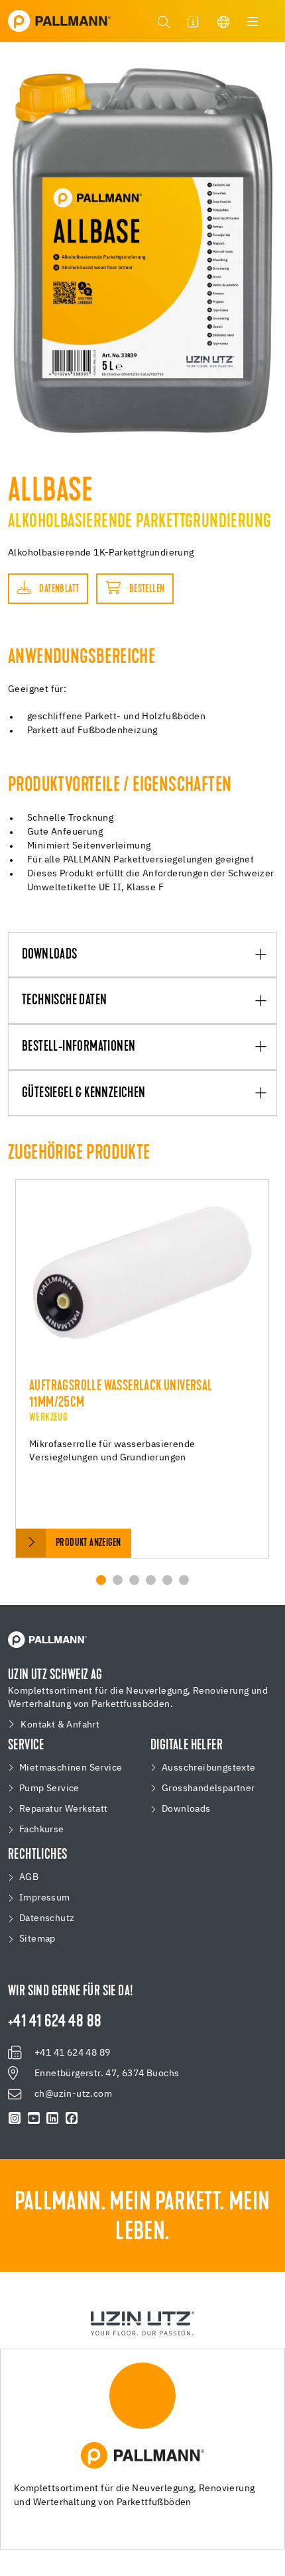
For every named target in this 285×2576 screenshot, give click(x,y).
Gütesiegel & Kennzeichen (84, 1094)
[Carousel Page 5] (167, 1580)
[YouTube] (34, 2119)
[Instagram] (15, 2119)
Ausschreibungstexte (209, 1768)
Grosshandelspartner (208, 1788)
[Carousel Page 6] (184, 1580)
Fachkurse (42, 1830)
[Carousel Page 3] (134, 1580)
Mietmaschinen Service (71, 1768)
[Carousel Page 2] (118, 1580)
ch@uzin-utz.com (73, 2094)
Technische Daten (64, 1001)
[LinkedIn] (53, 2119)
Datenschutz (47, 1918)
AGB (29, 1877)
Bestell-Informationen (79, 1047)
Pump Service (49, 1788)
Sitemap (37, 1939)
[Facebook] (72, 2119)
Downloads (50, 955)
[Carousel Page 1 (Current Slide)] (101, 1580)
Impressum (45, 1898)
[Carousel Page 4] (151, 1580)
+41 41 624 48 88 (55, 2022)
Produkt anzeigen (88, 1543)
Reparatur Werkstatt (64, 1809)
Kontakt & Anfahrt (60, 1725)
